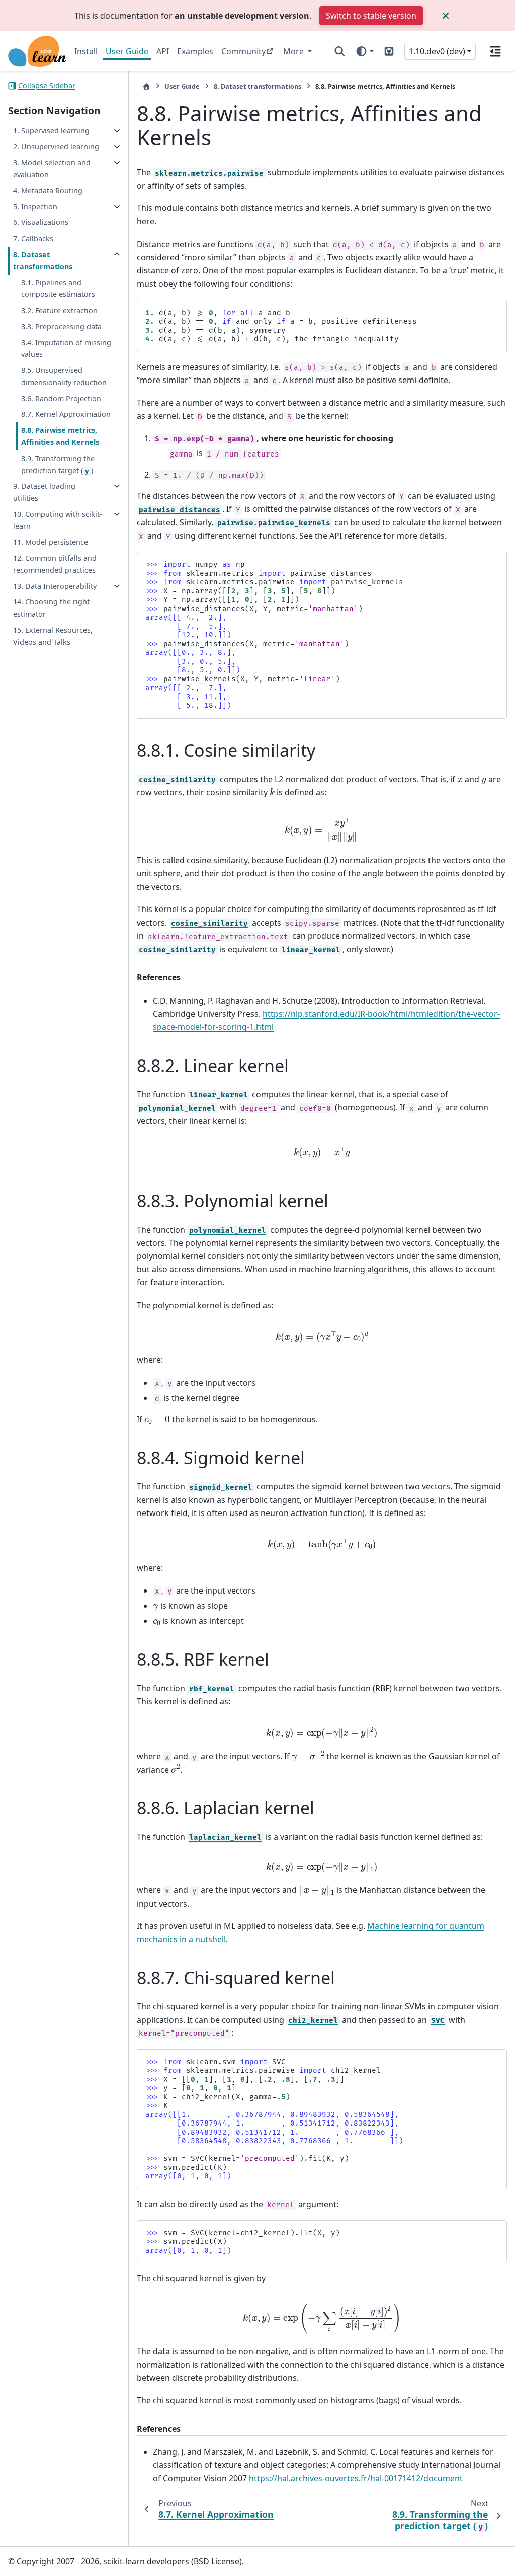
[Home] (146, 86)
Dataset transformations (257, 86)
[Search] (340, 51)
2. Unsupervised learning (56, 147)
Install (86, 51)
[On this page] (495, 51)
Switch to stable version (371, 16)
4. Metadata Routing (48, 191)
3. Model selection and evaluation (52, 168)
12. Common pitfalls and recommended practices (55, 564)
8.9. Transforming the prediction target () (58, 464)
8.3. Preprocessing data (61, 326)
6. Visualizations (41, 222)
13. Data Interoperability (55, 586)
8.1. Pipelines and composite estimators (58, 289)
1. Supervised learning (51, 131)
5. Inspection (35, 207)
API (163, 51)
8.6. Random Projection (61, 398)
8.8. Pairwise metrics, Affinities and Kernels (60, 436)
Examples (195, 51)
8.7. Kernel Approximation (66, 414)
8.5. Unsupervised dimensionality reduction (64, 376)
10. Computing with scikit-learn (58, 520)
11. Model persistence (51, 542)
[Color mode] (364, 51)
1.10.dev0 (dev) (437, 51)
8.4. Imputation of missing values (66, 349)
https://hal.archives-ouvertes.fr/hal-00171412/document (356, 2478)
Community (243, 51)
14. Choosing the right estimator (51, 608)
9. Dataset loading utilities (44, 492)
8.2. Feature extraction (59, 310)
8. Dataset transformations (43, 260)
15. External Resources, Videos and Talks (53, 636)
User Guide (127, 51)
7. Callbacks (33, 238)
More (294, 51)
